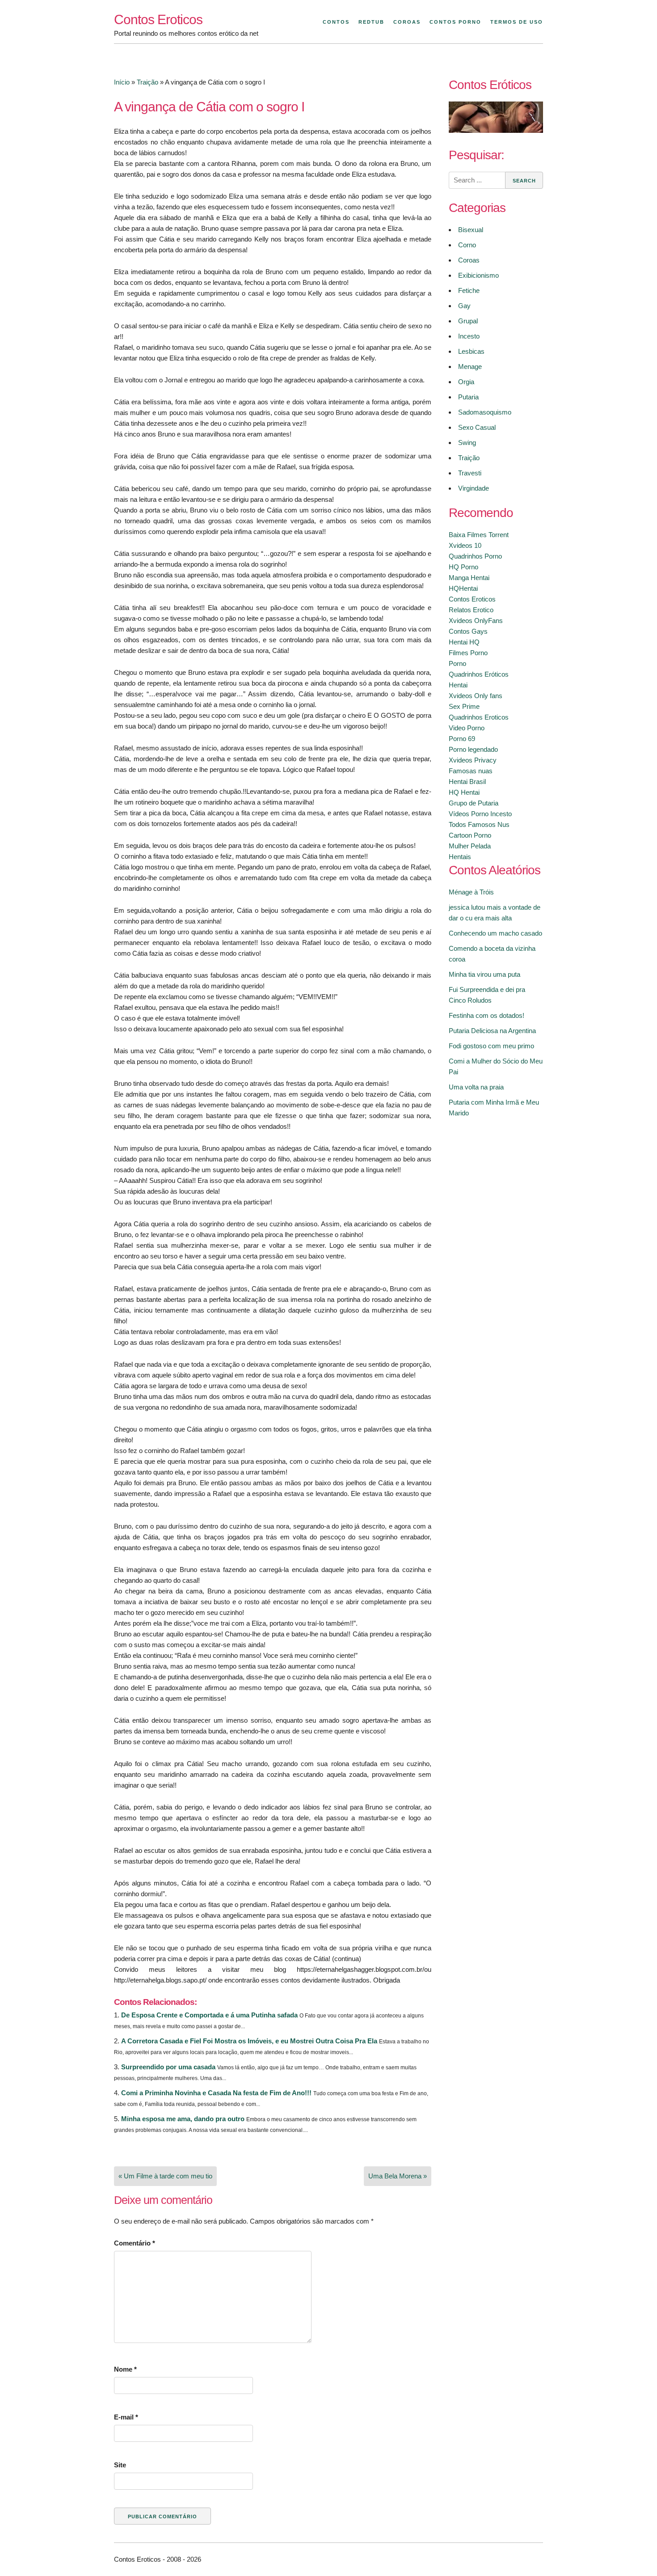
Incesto (469, 336)
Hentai (458, 685)
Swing (467, 443)
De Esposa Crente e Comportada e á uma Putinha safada (209, 2015)
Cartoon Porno (470, 835)
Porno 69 (462, 739)
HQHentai (463, 588)
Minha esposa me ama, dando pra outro (183, 2119)
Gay (464, 306)
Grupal (468, 321)
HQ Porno (463, 567)
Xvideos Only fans (476, 696)
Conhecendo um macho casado (495, 933)
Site (120, 2465)
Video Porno (467, 728)
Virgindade (474, 488)
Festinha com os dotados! (486, 1015)
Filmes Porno (468, 653)
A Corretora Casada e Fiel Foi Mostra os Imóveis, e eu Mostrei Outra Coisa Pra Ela (249, 2041)
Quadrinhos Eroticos (479, 717)
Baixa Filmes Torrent (479, 535)
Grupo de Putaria (474, 803)
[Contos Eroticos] (496, 130)
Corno (467, 245)
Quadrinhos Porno (475, 556)
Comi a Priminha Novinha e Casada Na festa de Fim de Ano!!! (216, 2093)
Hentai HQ (464, 642)
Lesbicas (471, 351)
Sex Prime (464, 706)
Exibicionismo (478, 275)
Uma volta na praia (476, 1087)
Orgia (466, 382)
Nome (125, 2369)
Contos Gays (468, 631)
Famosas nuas (471, 771)
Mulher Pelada (470, 846)
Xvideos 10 (465, 545)
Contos (336, 22)
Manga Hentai (469, 578)
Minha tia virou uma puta (484, 974)
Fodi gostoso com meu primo (491, 1046)
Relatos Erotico (471, 610)
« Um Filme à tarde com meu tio (165, 2176)
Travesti (470, 473)
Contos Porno (455, 22)
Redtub (371, 22)
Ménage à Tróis (471, 892)
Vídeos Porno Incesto (480, 814)
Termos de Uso (517, 22)
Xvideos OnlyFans (476, 621)
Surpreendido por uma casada (168, 2067)
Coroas (407, 22)
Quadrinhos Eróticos (479, 674)
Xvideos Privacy (473, 760)
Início (122, 82)
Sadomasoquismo (485, 412)
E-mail (126, 2417)
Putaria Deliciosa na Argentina (492, 1031)
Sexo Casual (477, 427)
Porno (457, 663)
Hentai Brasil (467, 782)
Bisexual (471, 230)
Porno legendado (473, 749)
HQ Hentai (464, 792)
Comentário (135, 2243)
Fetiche (469, 290)
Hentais (460, 857)
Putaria (468, 397)
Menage (470, 366)
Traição (147, 82)
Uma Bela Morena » (398, 2176)
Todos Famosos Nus (479, 824)
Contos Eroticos (158, 19)
